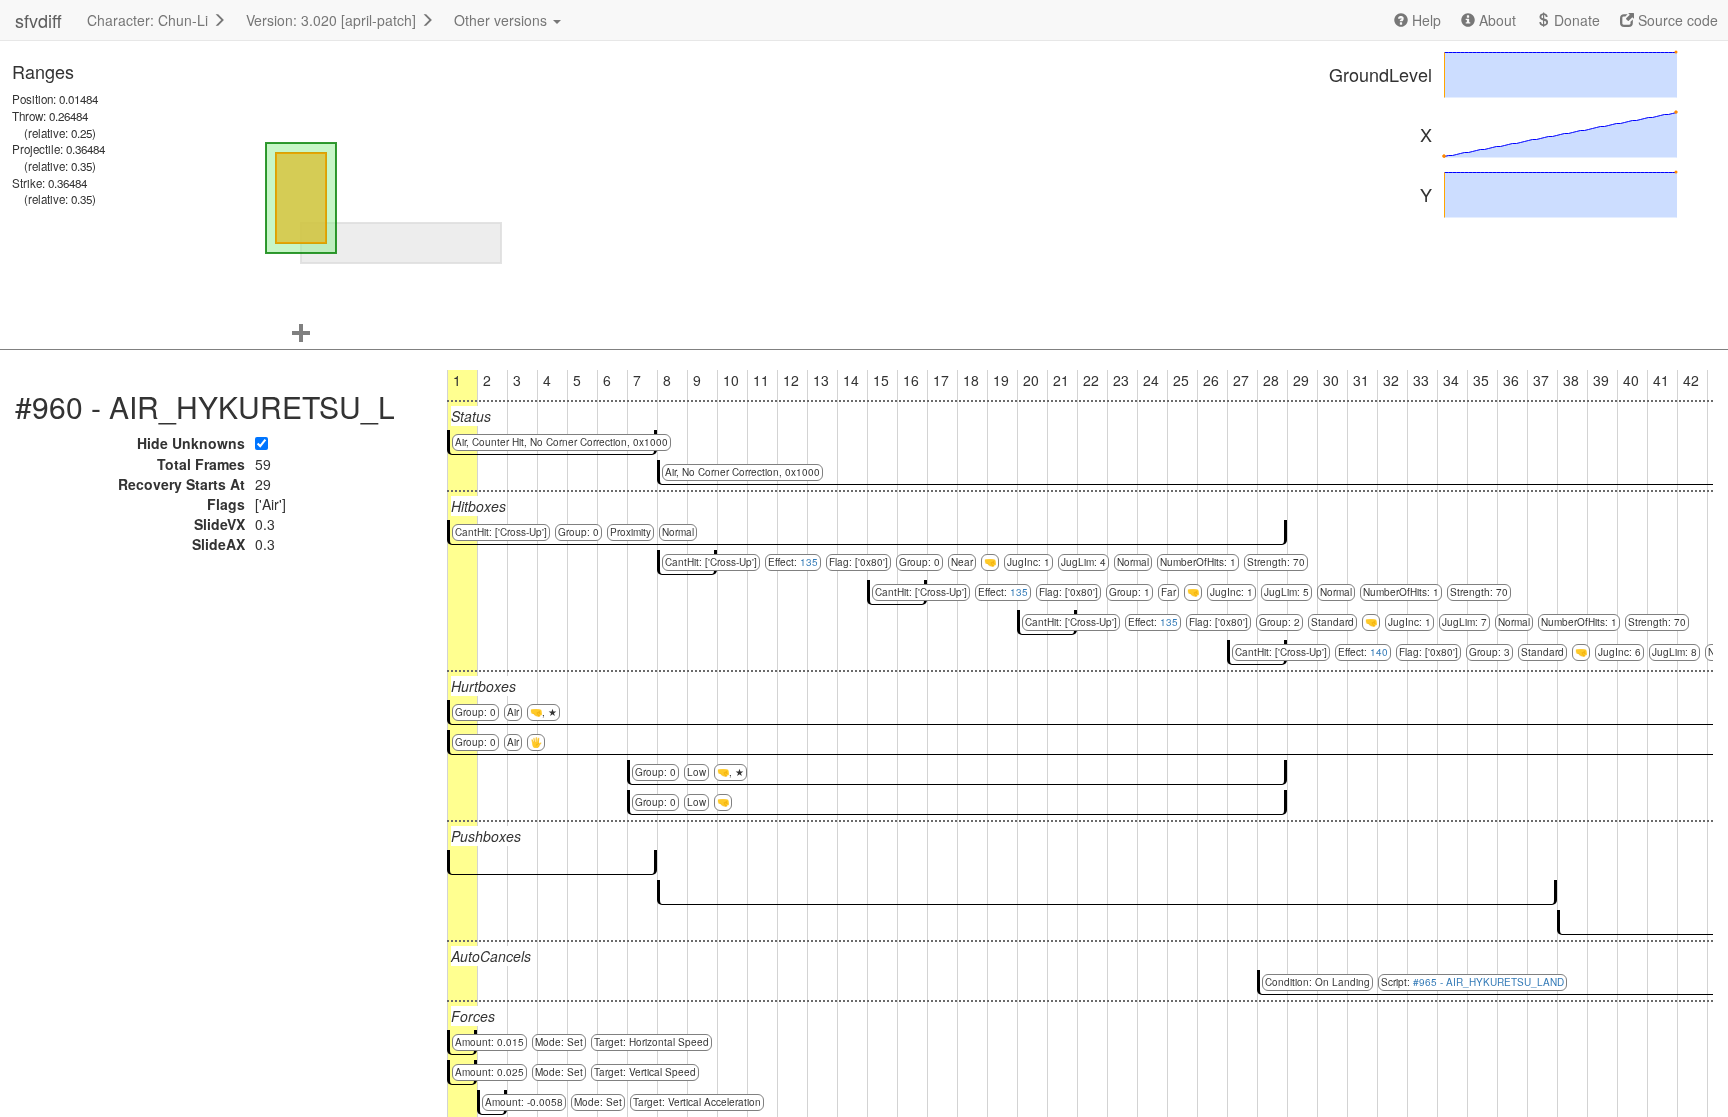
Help (1424, 20)
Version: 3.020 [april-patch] (333, 20)
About (1495, 20)
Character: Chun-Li (149, 20)
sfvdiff (38, 20)
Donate (1575, 20)
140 (1379, 652)
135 (809, 562)
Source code (1676, 20)
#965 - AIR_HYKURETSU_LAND (1488, 982)
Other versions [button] (502, 20)
